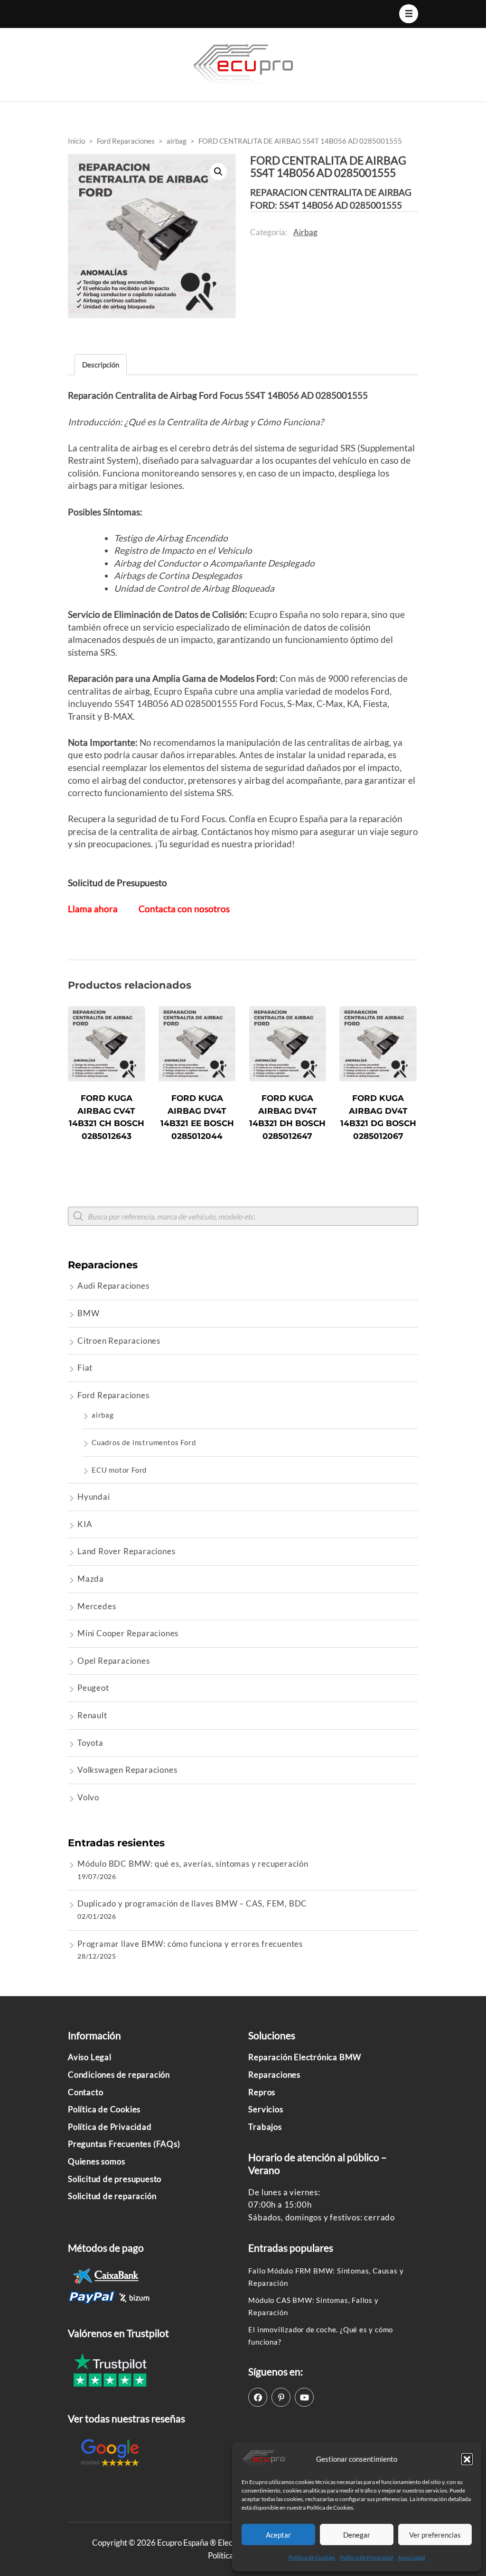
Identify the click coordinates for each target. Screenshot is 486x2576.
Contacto (85, 2092)
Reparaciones (274, 2075)
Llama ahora (93, 909)
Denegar (357, 2535)
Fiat (85, 1368)
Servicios (266, 2109)
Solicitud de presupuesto (115, 2179)
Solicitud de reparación (112, 2196)
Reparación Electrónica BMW (305, 2057)
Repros (262, 2092)
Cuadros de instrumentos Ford (144, 1442)
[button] (467, 2459)
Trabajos (265, 2127)
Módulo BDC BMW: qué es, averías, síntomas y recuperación (193, 1864)
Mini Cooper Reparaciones (128, 1633)
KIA (85, 1524)
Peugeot (93, 1688)
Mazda (91, 1579)
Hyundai (94, 1497)
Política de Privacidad (366, 2557)
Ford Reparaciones (113, 1395)
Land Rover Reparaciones (126, 1551)
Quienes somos (96, 2161)
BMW (88, 1313)
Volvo (88, 1797)
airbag (305, 232)
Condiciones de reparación (119, 2075)
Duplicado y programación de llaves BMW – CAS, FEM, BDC (192, 1903)
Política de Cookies (312, 2557)
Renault (92, 1715)
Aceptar (278, 2535)
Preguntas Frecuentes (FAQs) (124, 2144)
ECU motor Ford (119, 1470)
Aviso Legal (411, 2557)
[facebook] (258, 2397)
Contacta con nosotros (184, 909)
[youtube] (304, 2397)
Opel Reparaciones (114, 1661)
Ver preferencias (435, 2535)
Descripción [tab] (101, 365)
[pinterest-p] (281, 2397)
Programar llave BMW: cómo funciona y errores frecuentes (190, 1944)
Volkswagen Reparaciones (127, 1770)
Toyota (90, 1743)
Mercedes (97, 1606)
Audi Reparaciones (113, 1286)
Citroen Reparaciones (119, 1341)
